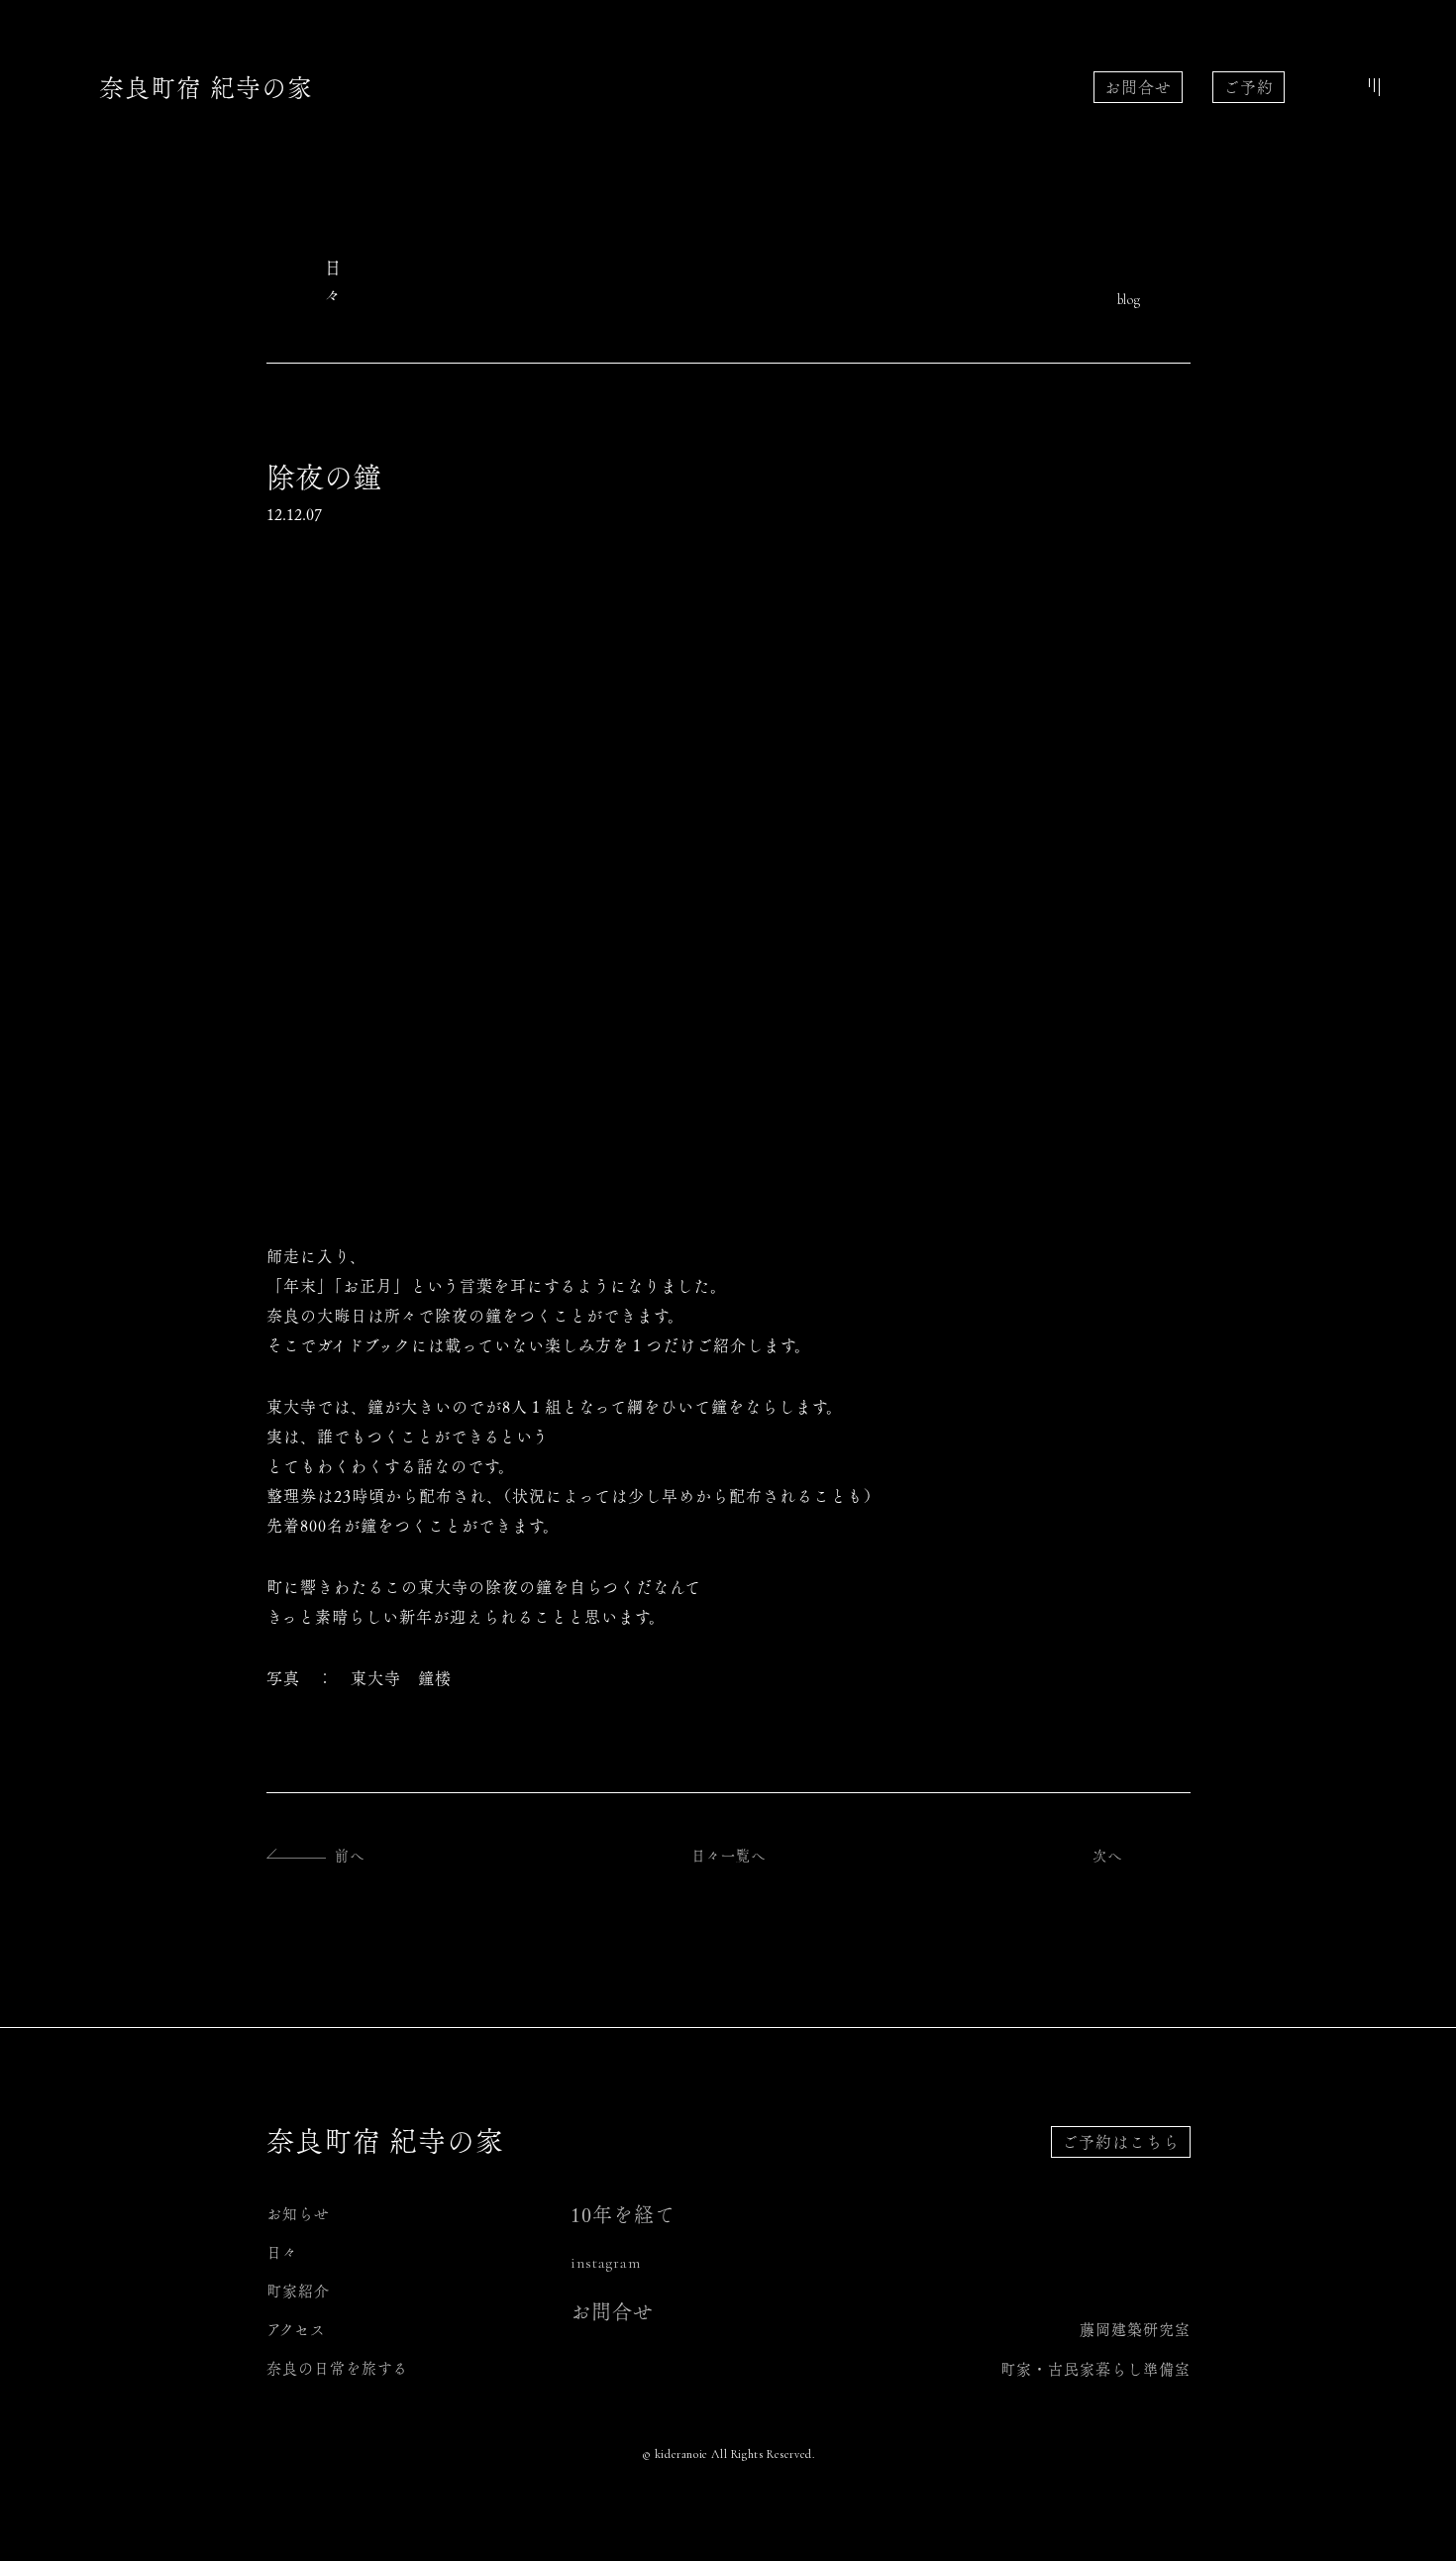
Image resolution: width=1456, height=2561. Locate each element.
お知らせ (298, 2214)
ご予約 (1248, 87)
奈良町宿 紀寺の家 (206, 88)
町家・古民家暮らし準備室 (1095, 2369)
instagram (606, 2263)
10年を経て (623, 2214)
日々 (282, 2252)
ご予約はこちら (1121, 2142)
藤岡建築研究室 (1135, 2330)
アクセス (296, 2330)
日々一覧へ (728, 1856)
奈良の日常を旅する (337, 2368)
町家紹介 (298, 2291)
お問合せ (1138, 87)
